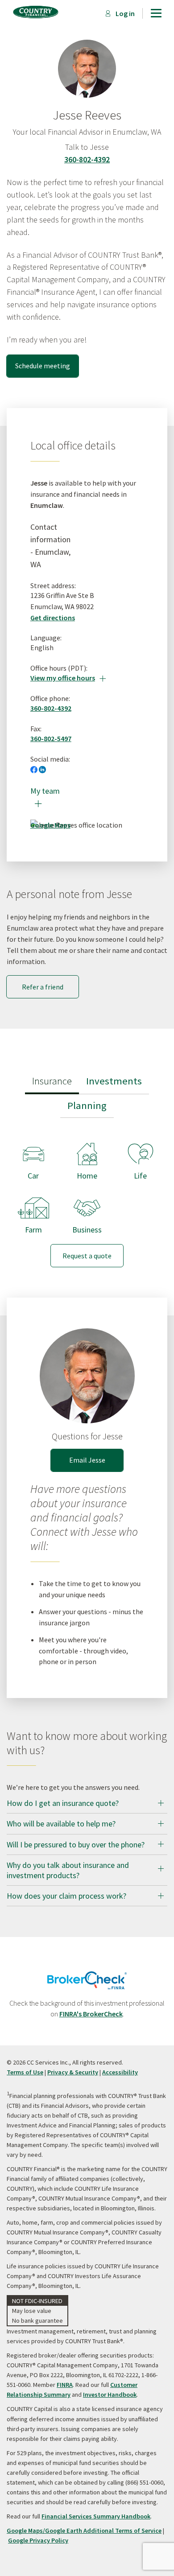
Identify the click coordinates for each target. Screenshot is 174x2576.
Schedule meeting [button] (43, 366)
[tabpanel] (87, 1198)
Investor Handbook (110, 2395)
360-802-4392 (87, 159)
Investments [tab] (114, 1081)
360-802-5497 (51, 738)
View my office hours (68, 678)
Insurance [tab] (52, 1081)
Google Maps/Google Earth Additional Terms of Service (84, 2531)
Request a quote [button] (87, 1256)
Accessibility (120, 2072)
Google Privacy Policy (38, 2540)
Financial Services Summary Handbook (96, 2516)
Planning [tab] (87, 1105)
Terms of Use (25, 2072)
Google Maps (50, 825)
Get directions (53, 618)
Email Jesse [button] (87, 1460)
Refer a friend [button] (43, 987)
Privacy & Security (73, 2072)
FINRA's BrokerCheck (91, 2014)
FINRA (65, 2385)
